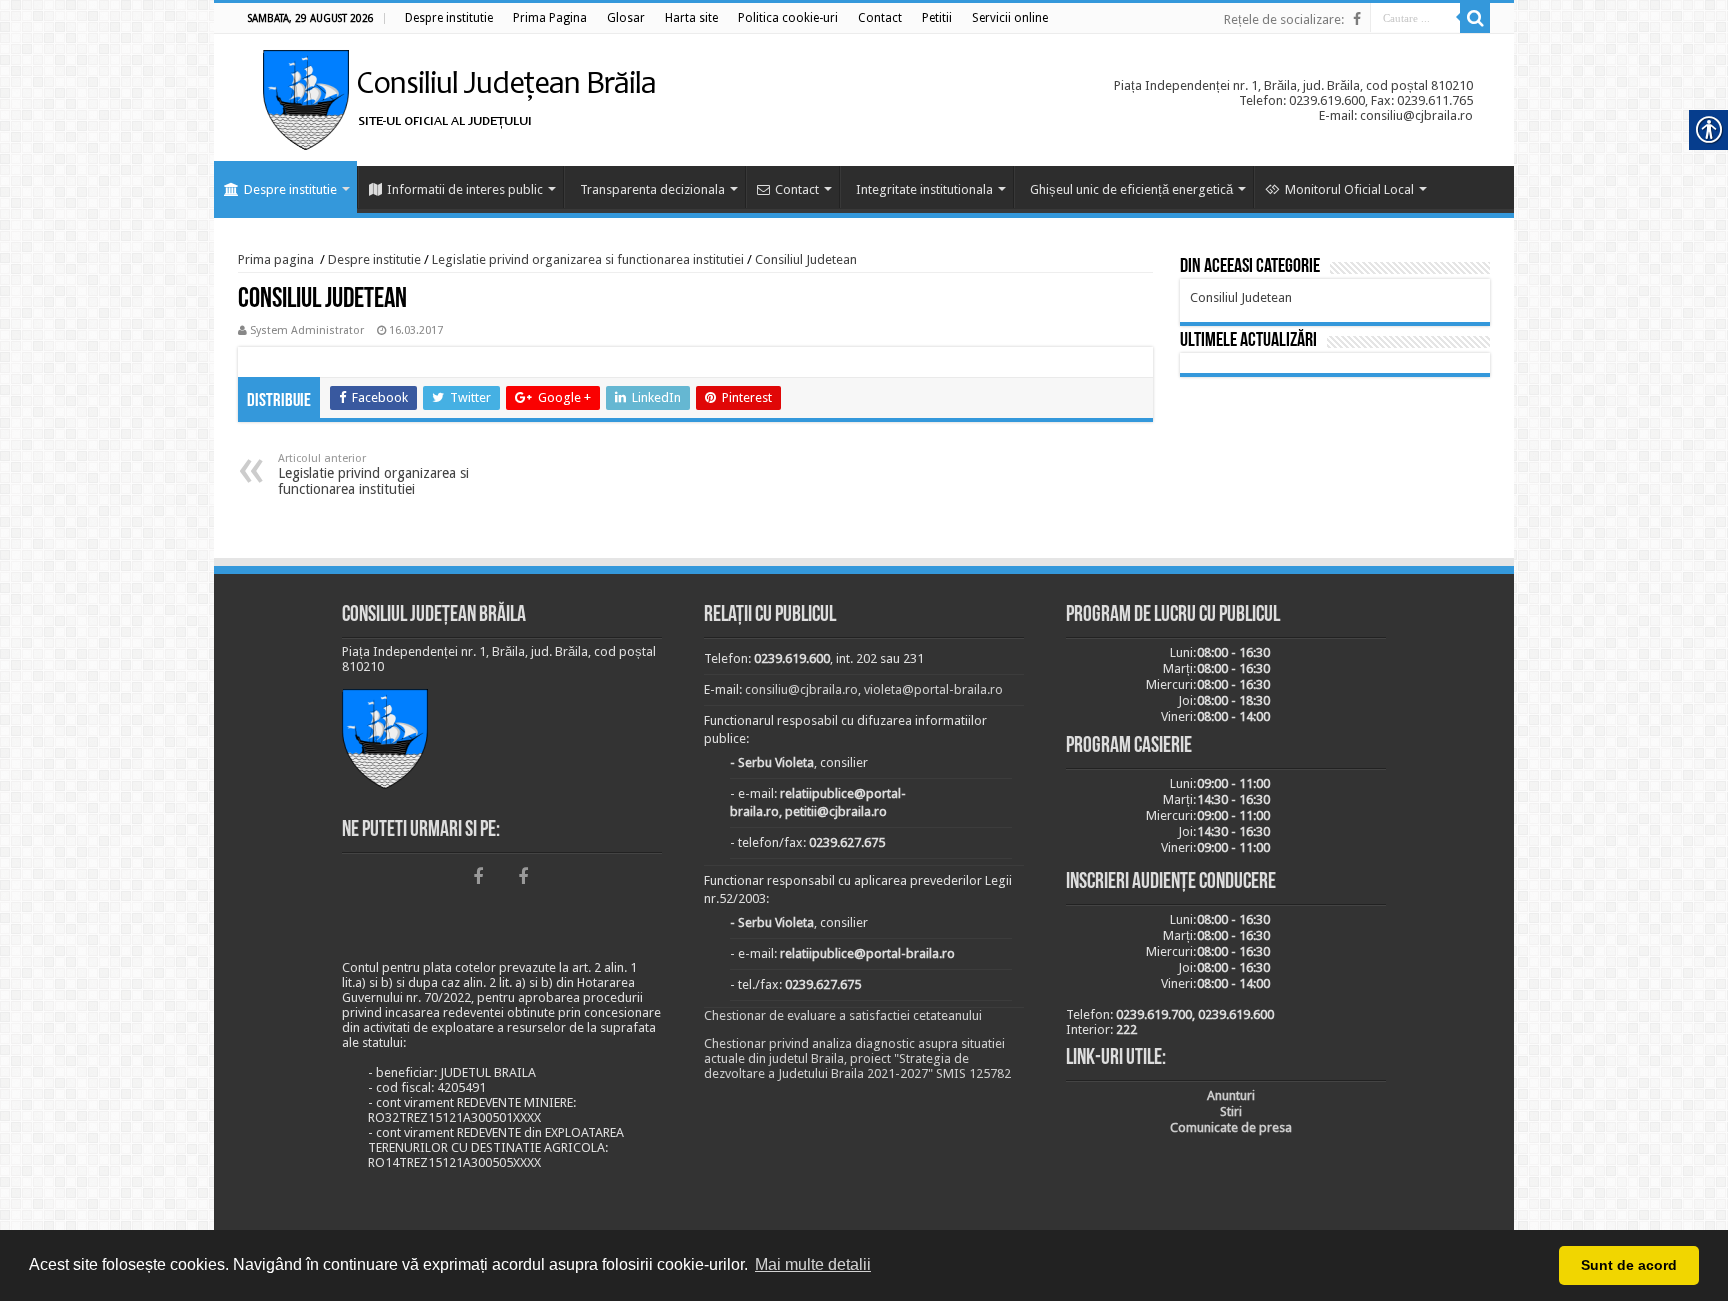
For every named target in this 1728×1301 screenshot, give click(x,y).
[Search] (1475, 18)
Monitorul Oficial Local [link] (1349, 189)
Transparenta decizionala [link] (652, 189)
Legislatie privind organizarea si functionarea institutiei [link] (588, 259)
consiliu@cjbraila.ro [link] (801, 689)
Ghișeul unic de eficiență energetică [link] (1131, 189)
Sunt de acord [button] (1629, 1265)
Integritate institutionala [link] (924, 189)
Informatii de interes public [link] (465, 189)
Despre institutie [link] (290, 189)
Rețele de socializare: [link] (1284, 19)
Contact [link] (797, 189)
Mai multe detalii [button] (813, 1264)
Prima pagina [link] (276, 259)
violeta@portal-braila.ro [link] (933, 689)
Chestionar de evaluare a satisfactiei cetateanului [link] (843, 1015)
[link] (449, 18)
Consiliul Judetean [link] (806, 259)
